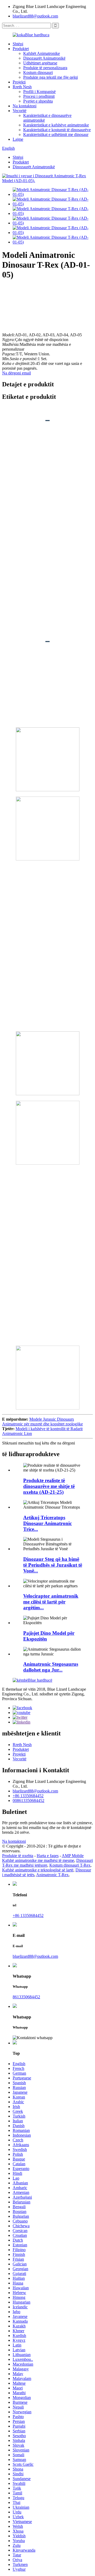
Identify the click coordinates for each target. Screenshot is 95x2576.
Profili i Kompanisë (39, 92)
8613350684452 (26, 1997)
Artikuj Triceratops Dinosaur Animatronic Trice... (47, 1523)
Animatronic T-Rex (52, 1875)
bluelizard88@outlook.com (35, 16)
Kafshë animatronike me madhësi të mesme (38, 1860)
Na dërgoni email (16, 373)
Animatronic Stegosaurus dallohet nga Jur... (51, 1667)
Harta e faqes (48, 1856)
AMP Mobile (73, 1856)
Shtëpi (18, 44)
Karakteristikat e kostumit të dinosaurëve (57, 130)
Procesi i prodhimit (39, 96)
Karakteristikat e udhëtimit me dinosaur (56, 134)
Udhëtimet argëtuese (40, 63)
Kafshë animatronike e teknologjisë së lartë (38, 1870)
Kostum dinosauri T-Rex (70, 1865)
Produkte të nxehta (18, 1856)
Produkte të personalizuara (45, 68)
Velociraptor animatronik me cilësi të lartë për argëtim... (51, 1602)
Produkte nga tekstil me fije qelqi (51, 77)
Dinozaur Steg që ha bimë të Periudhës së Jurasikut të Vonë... (53, 1565)
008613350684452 (28, 1800)
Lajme (18, 139)
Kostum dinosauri (38, 72)
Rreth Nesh (22, 87)
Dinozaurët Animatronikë (44, 58)
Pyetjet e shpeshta (38, 101)
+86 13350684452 (28, 1796)
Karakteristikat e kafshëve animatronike (56, 125)
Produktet (21, 49)
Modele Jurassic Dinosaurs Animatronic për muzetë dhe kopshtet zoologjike (42, 1422)
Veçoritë (20, 111)
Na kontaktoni (25, 106)
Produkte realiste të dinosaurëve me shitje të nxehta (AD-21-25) (49, 1486)
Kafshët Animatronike (42, 53)
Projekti (19, 82)
